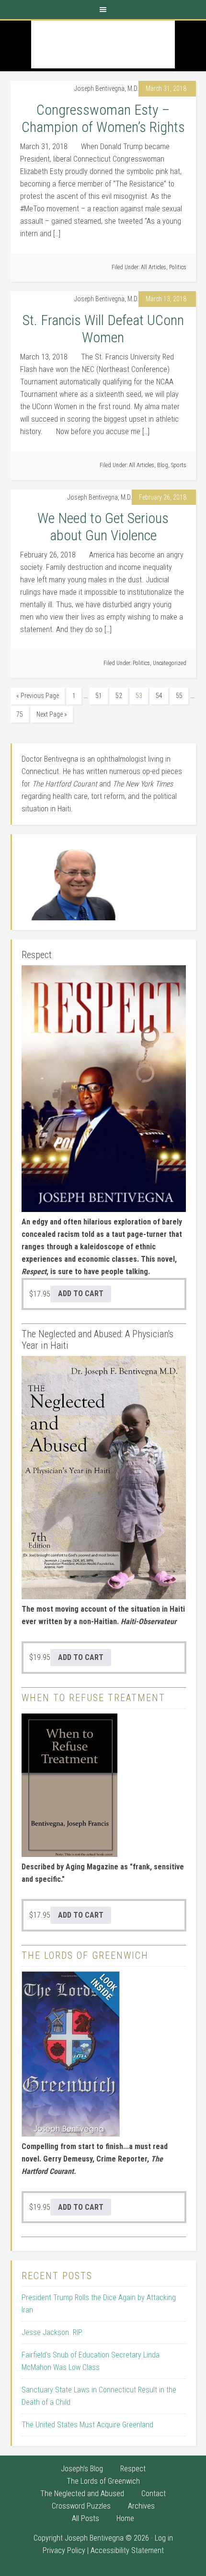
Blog (163, 465)
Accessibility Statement (127, 2550)
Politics (178, 267)
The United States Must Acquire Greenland (87, 2425)
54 (159, 696)
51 (99, 696)
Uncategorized (170, 663)
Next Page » (52, 714)
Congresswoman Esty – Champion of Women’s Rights (103, 118)
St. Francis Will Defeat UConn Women (103, 329)
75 (20, 714)
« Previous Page (38, 696)
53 (139, 696)
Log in (164, 2538)
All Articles (154, 267)
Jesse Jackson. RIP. (52, 2332)
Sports (179, 465)
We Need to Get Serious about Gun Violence (103, 527)
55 (179, 696)
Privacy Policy (64, 2550)
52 (119, 696)
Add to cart (81, 1293)
